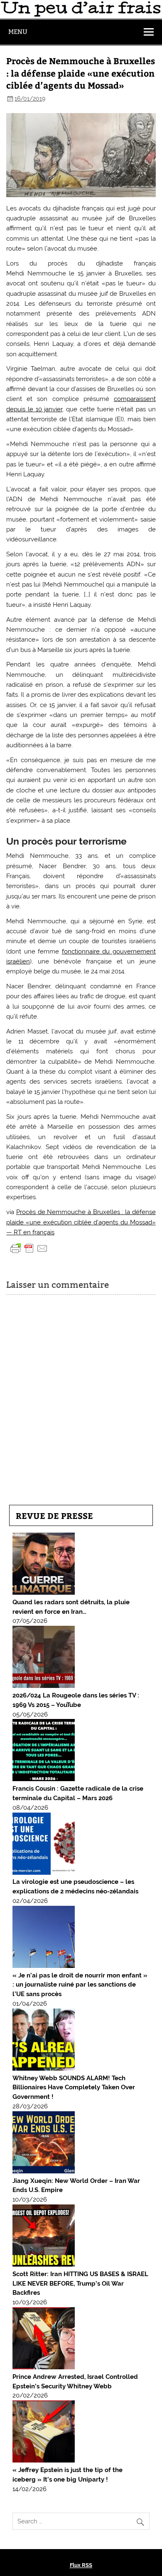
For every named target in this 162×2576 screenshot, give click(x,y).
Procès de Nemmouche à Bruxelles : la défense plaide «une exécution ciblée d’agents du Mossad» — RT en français (81, 1222)
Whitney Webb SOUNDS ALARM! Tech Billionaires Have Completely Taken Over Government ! (74, 2088)
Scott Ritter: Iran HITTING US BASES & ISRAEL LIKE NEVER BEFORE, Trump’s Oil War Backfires (80, 2284)
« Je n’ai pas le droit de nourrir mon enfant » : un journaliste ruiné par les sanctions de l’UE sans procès (80, 1985)
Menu (18, 32)
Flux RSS (81, 2565)
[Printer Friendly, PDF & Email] (29, 1248)
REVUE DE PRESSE (54, 1515)
